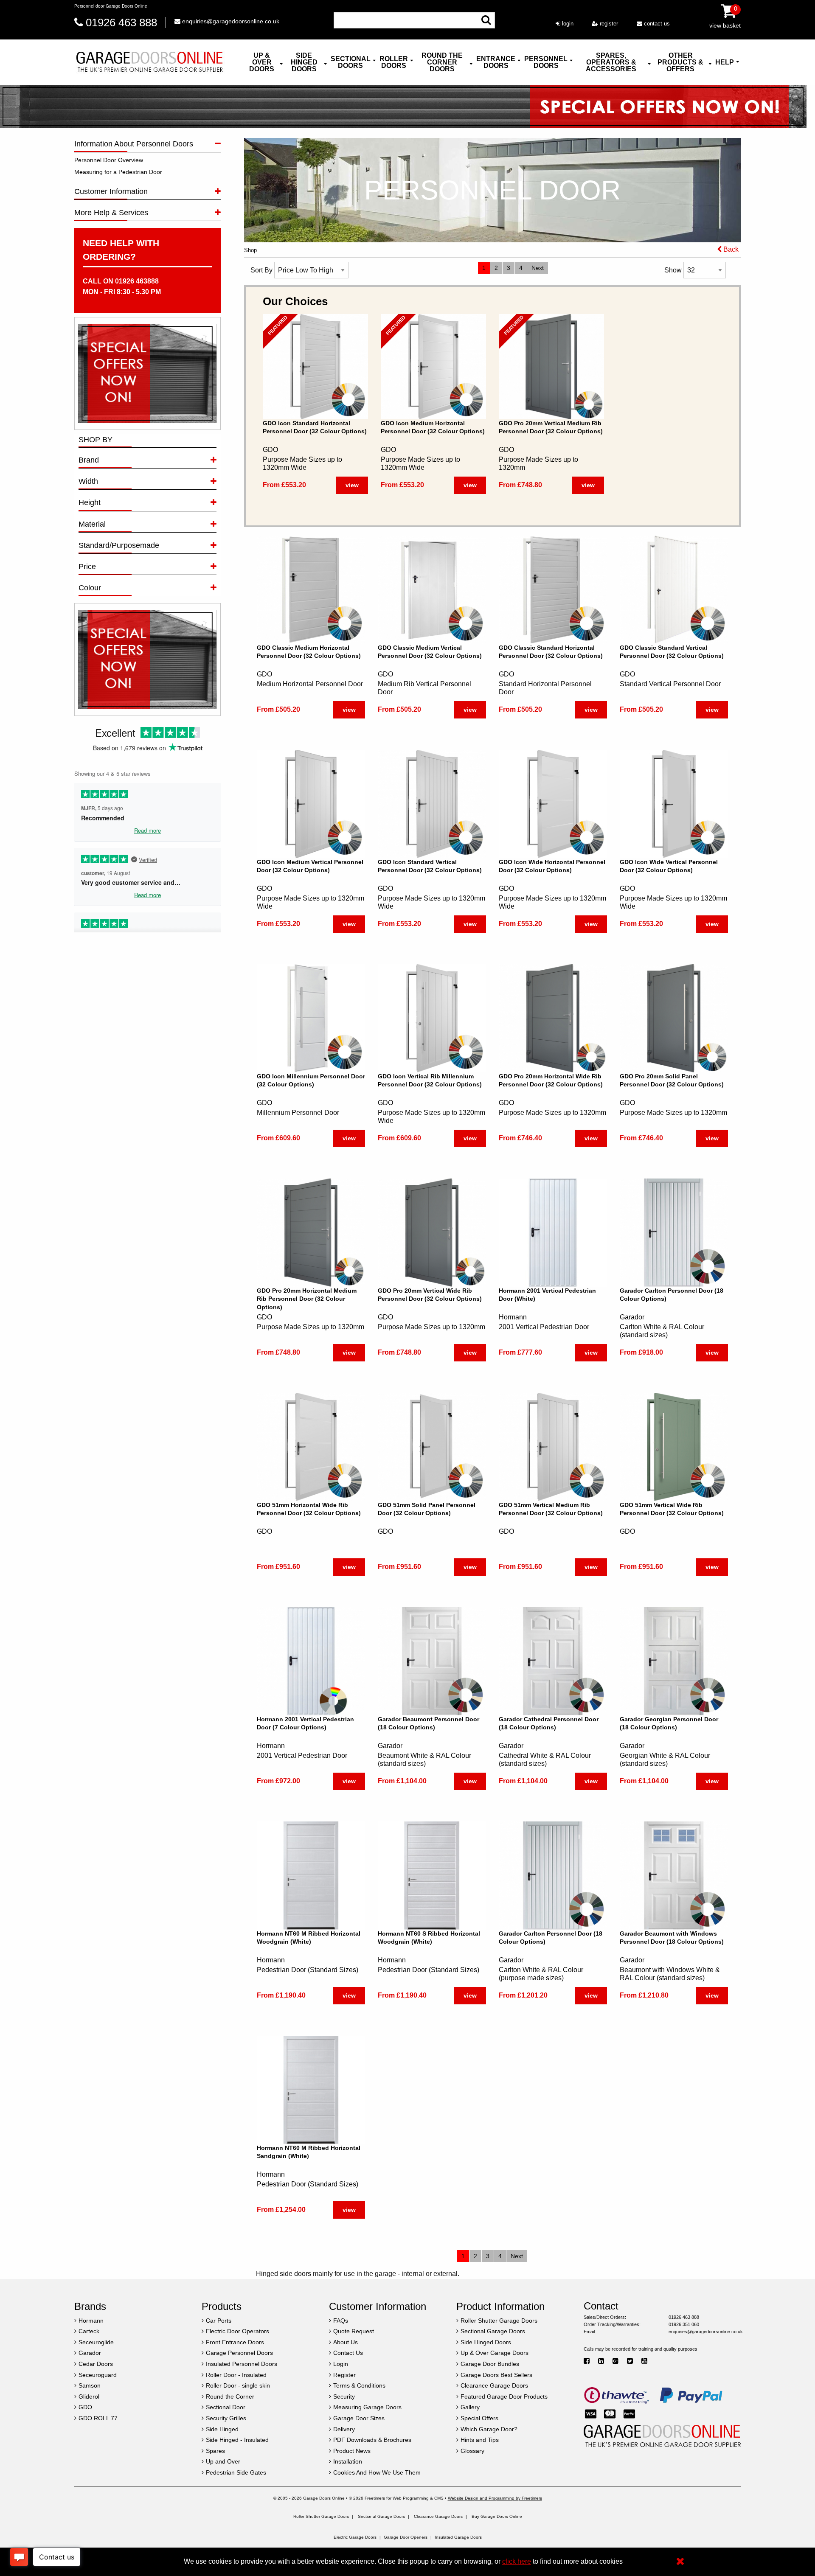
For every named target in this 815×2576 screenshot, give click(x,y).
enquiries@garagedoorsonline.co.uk (230, 21)
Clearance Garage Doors (438, 2516)
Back (730, 249)
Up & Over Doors (262, 62)
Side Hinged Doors (304, 62)
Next (538, 268)
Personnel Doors (546, 62)
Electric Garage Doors (355, 2537)
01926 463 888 (121, 22)
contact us (656, 24)
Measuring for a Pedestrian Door (118, 172)
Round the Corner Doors (442, 62)
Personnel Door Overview (109, 160)
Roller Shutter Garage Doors (321, 2516)
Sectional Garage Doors (381, 2516)
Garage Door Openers (406, 2537)
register (608, 24)
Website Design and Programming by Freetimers (495, 2498)
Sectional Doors (351, 62)
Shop (250, 250)
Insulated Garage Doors (458, 2537)
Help (725, 62)
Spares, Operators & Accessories (611, 62)
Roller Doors (394, 62)
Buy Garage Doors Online (497, 2516)
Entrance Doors (496, 62)
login (567, 24)
